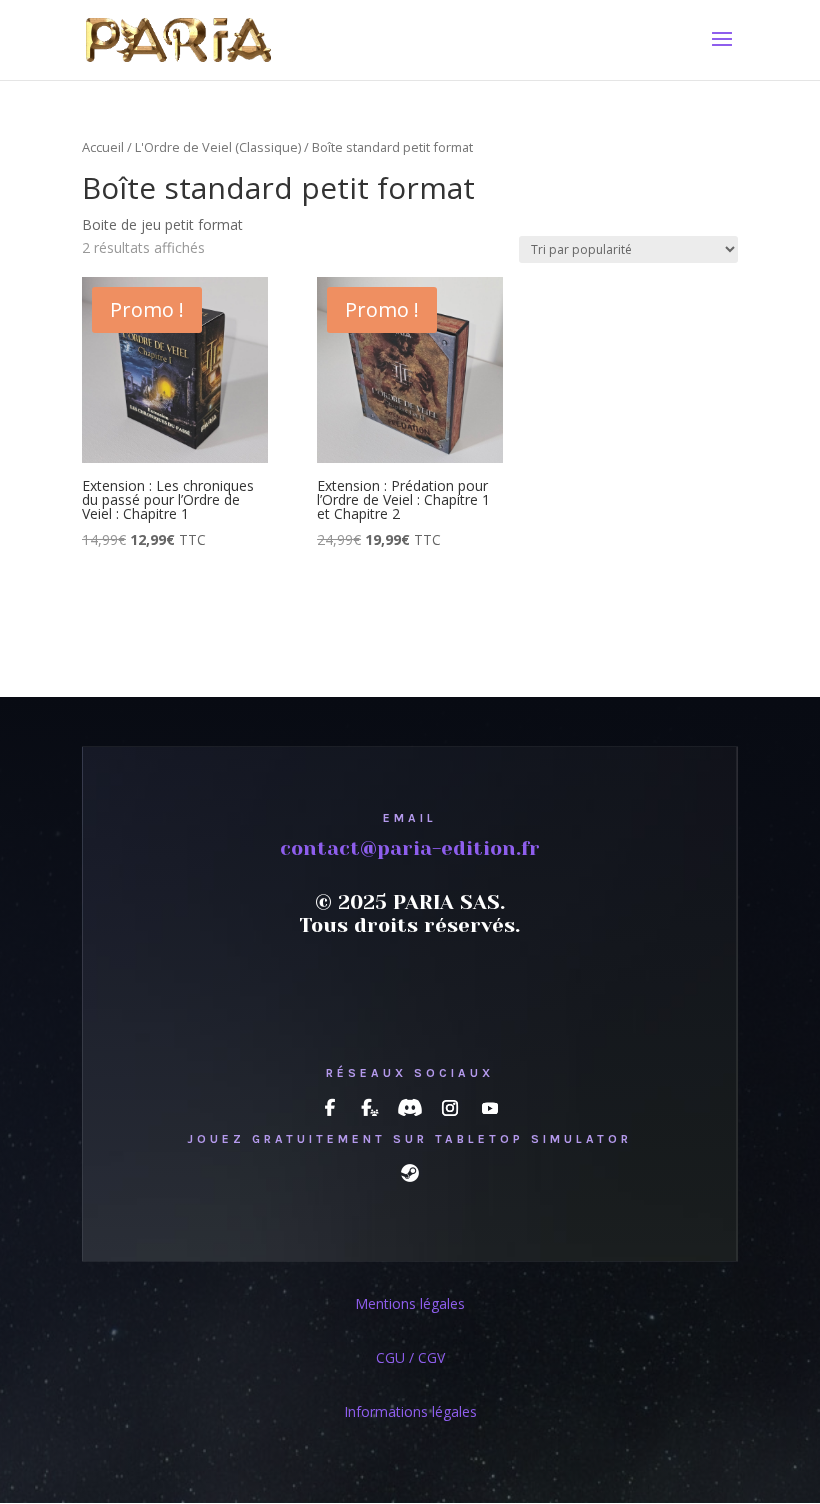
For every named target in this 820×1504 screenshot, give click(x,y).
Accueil (103, 147)
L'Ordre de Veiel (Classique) (218, 147)
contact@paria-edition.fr (410, 848)
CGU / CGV (410, 1357)
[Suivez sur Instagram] (450, 1108)
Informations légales (410, 1411)
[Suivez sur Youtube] (490, 1108)
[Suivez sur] (330, 1108)
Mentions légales (410, 1303)
